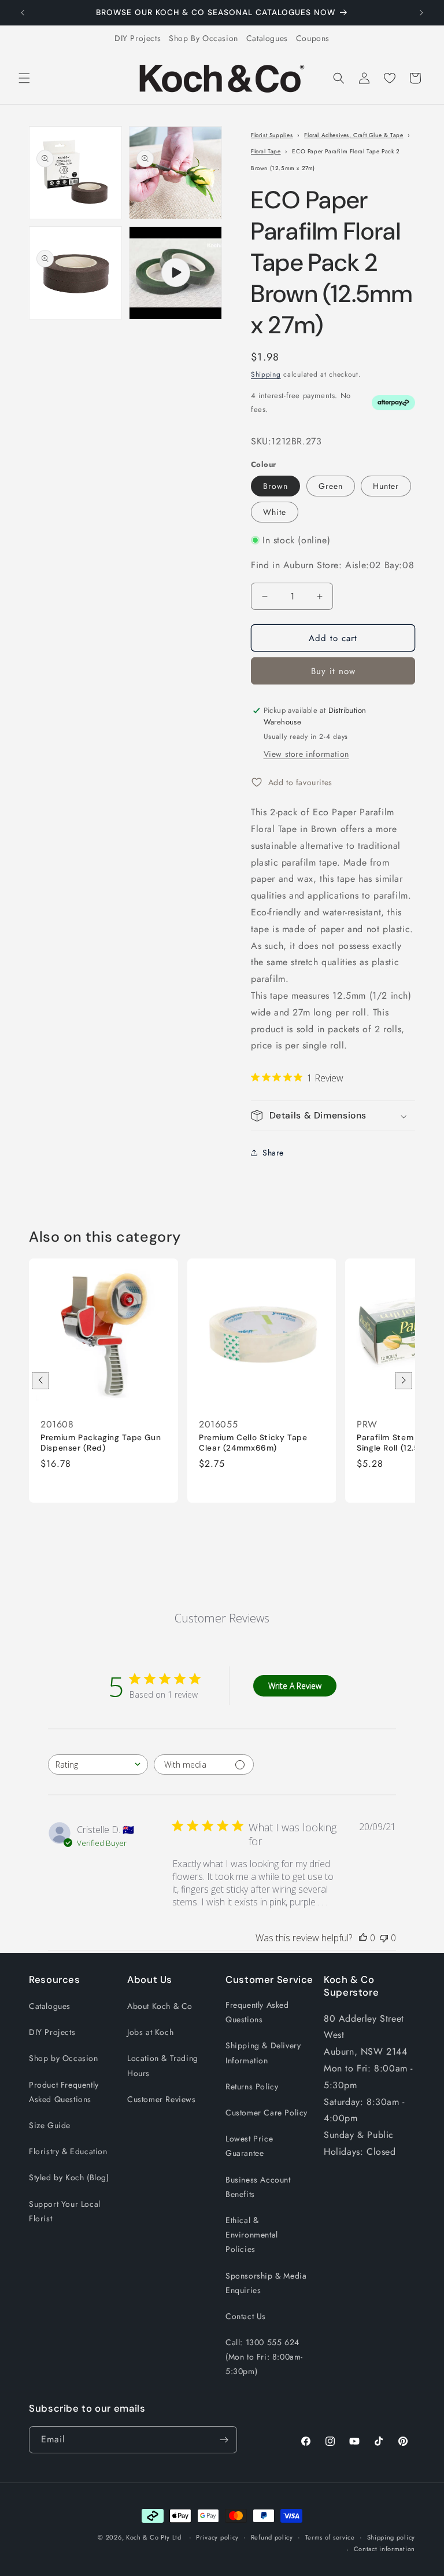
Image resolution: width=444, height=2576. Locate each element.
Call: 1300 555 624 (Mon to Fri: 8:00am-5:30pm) (264, 2357)
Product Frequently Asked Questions (64, 2092)
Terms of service (330, 2537)
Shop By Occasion (203, 38)
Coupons (313, 38)
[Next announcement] (421, 13)
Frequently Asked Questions (257, 2012)
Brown (275, 486)
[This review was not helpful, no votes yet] (384, 1938)
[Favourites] (390, 78)
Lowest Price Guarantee (249, 2146)
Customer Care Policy (267, 2113)
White (275, 512)
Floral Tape (266, 151)
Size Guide (50, 2125)
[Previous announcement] (23, 13)
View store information (306, 754)
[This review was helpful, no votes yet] (363, 1938)
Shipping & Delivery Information (263, 2053)
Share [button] (273, 1153)
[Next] (404, 1381)
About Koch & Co (160, 2006)
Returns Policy (252, 2086)
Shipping (266, 374)
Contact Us (246, 2316)
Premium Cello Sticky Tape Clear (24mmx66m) (253, 1443)
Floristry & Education (68, 2151)
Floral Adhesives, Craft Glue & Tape (354, 135)
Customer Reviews (162, 2099)
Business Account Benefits (258, 2187)
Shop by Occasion (64, 2058)
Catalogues (267, 38)
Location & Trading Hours (163, 2065)
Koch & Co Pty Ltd (154, 2537)
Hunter (386, 486)
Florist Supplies (272, 135)
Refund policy (272, 2537)
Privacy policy (217, 2537)
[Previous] (40, 1381)
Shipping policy (391, 2537)
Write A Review (295, 1686)
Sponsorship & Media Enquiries (266, 2283)
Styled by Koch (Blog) (69, 2177)
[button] (24, 78)
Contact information (384, 2549)
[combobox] (98, 1764)
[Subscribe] (224, 2440)
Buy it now (333, 671)
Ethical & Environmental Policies (252, 2235)
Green (331, 486)
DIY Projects (138, 38)
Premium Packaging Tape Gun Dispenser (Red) (101, 1443)
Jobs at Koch (150, 2032)
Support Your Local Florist (65, 2211)
